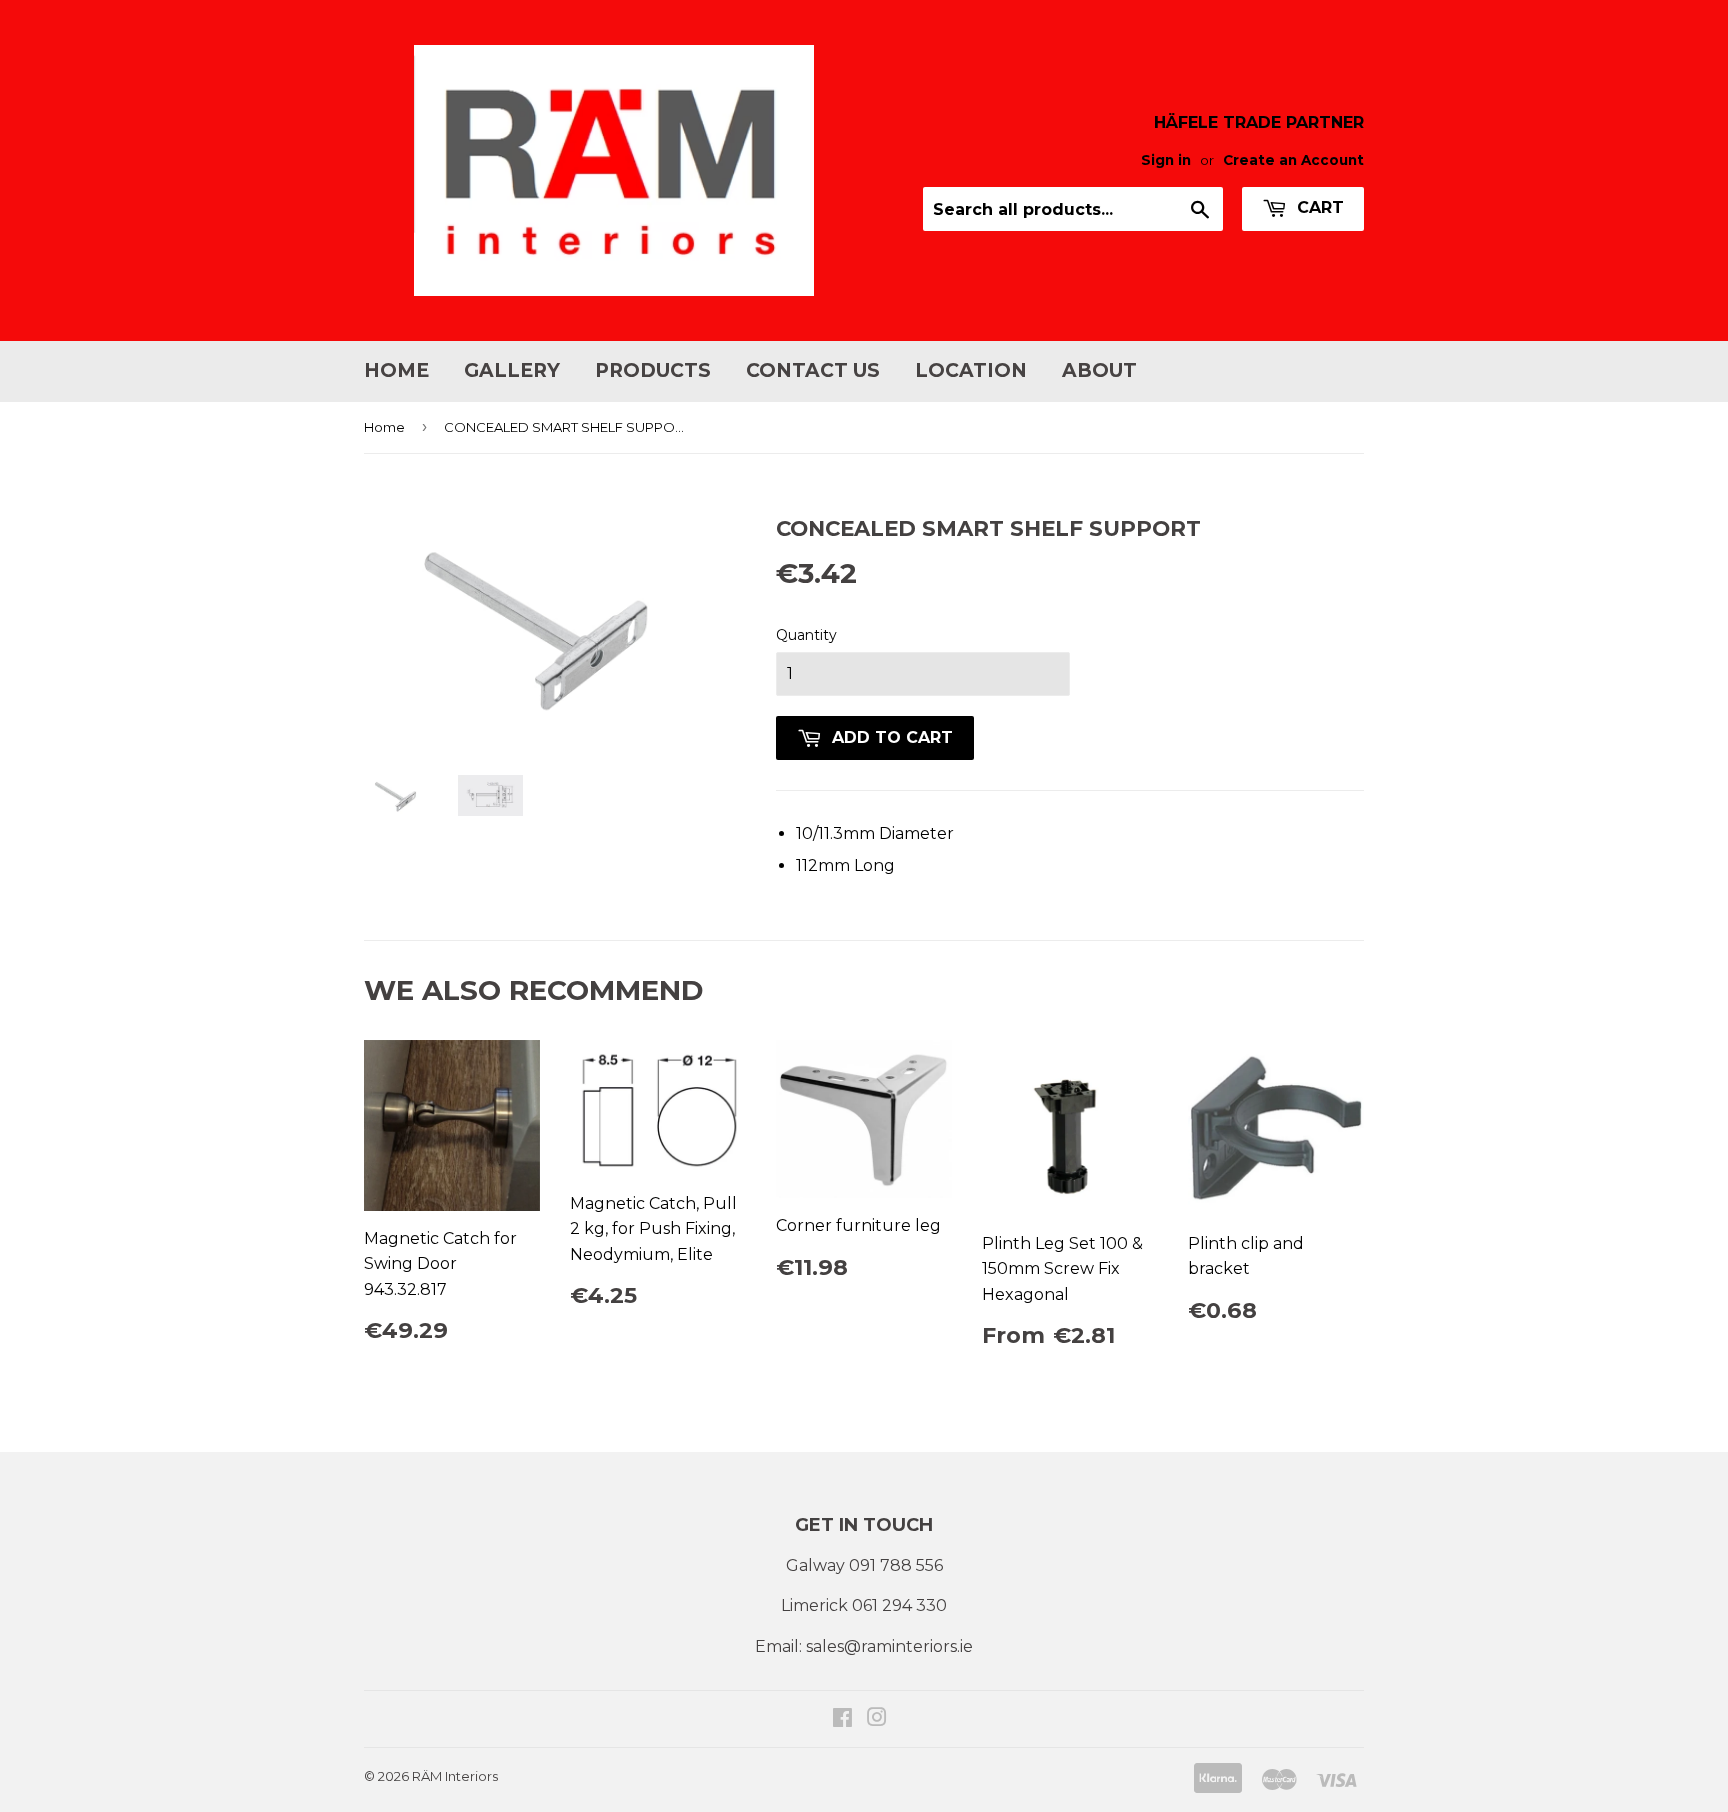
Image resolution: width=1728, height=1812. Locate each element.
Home (396, 370)
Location (971, 370)
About (1099, 370)
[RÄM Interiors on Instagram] (877, 1719)
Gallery (512, 370)
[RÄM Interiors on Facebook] (842, 1719)
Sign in (1166, 160)
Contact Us (813, 370)
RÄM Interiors (455, 1776)
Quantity (806, 635)
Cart (1318, 207)
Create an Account (1293, 160)
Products (653, 370)
